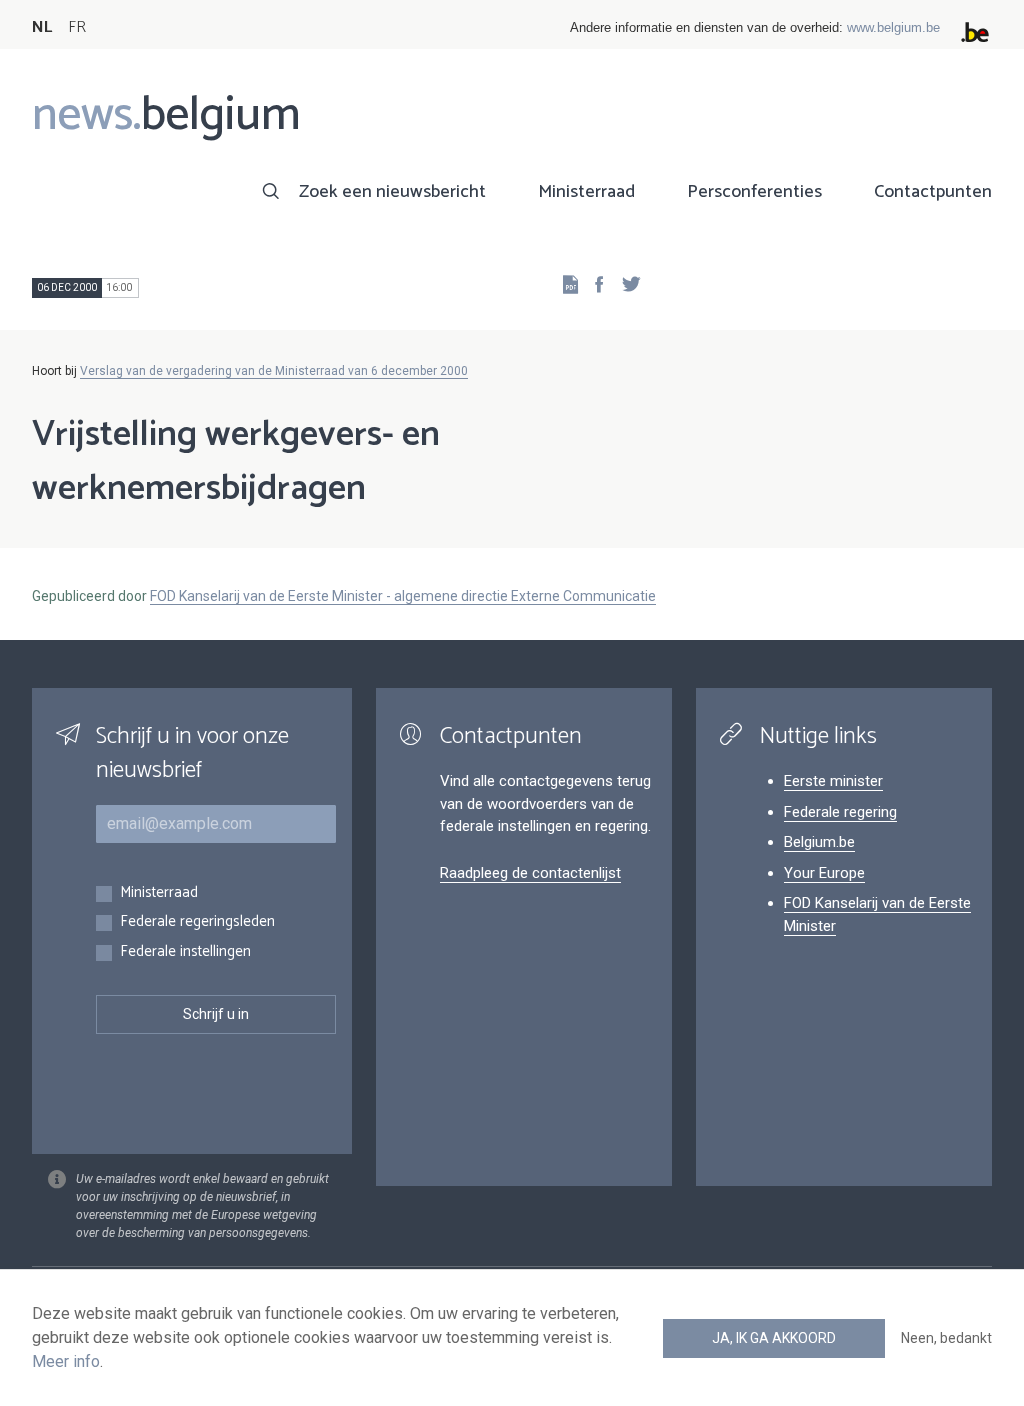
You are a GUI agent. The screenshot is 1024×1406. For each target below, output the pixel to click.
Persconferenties (754, 192)
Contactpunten (933, 192)
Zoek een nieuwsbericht (392, 192)
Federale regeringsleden (197, 922)
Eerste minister (833, 781)
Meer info (66, 1361)
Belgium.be (819, 842)
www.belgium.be (893, 27)
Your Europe (824, 873)
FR (77, 27)
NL (42, 27)
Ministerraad (586, 192)
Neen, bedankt (946, 1338)
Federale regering (840, 812)
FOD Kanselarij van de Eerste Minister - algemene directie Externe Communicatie (403, 596)
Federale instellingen (185, 952)
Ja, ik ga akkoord (774, 1338)
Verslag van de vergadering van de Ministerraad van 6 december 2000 (274, 371)
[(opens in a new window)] (593, 283)
